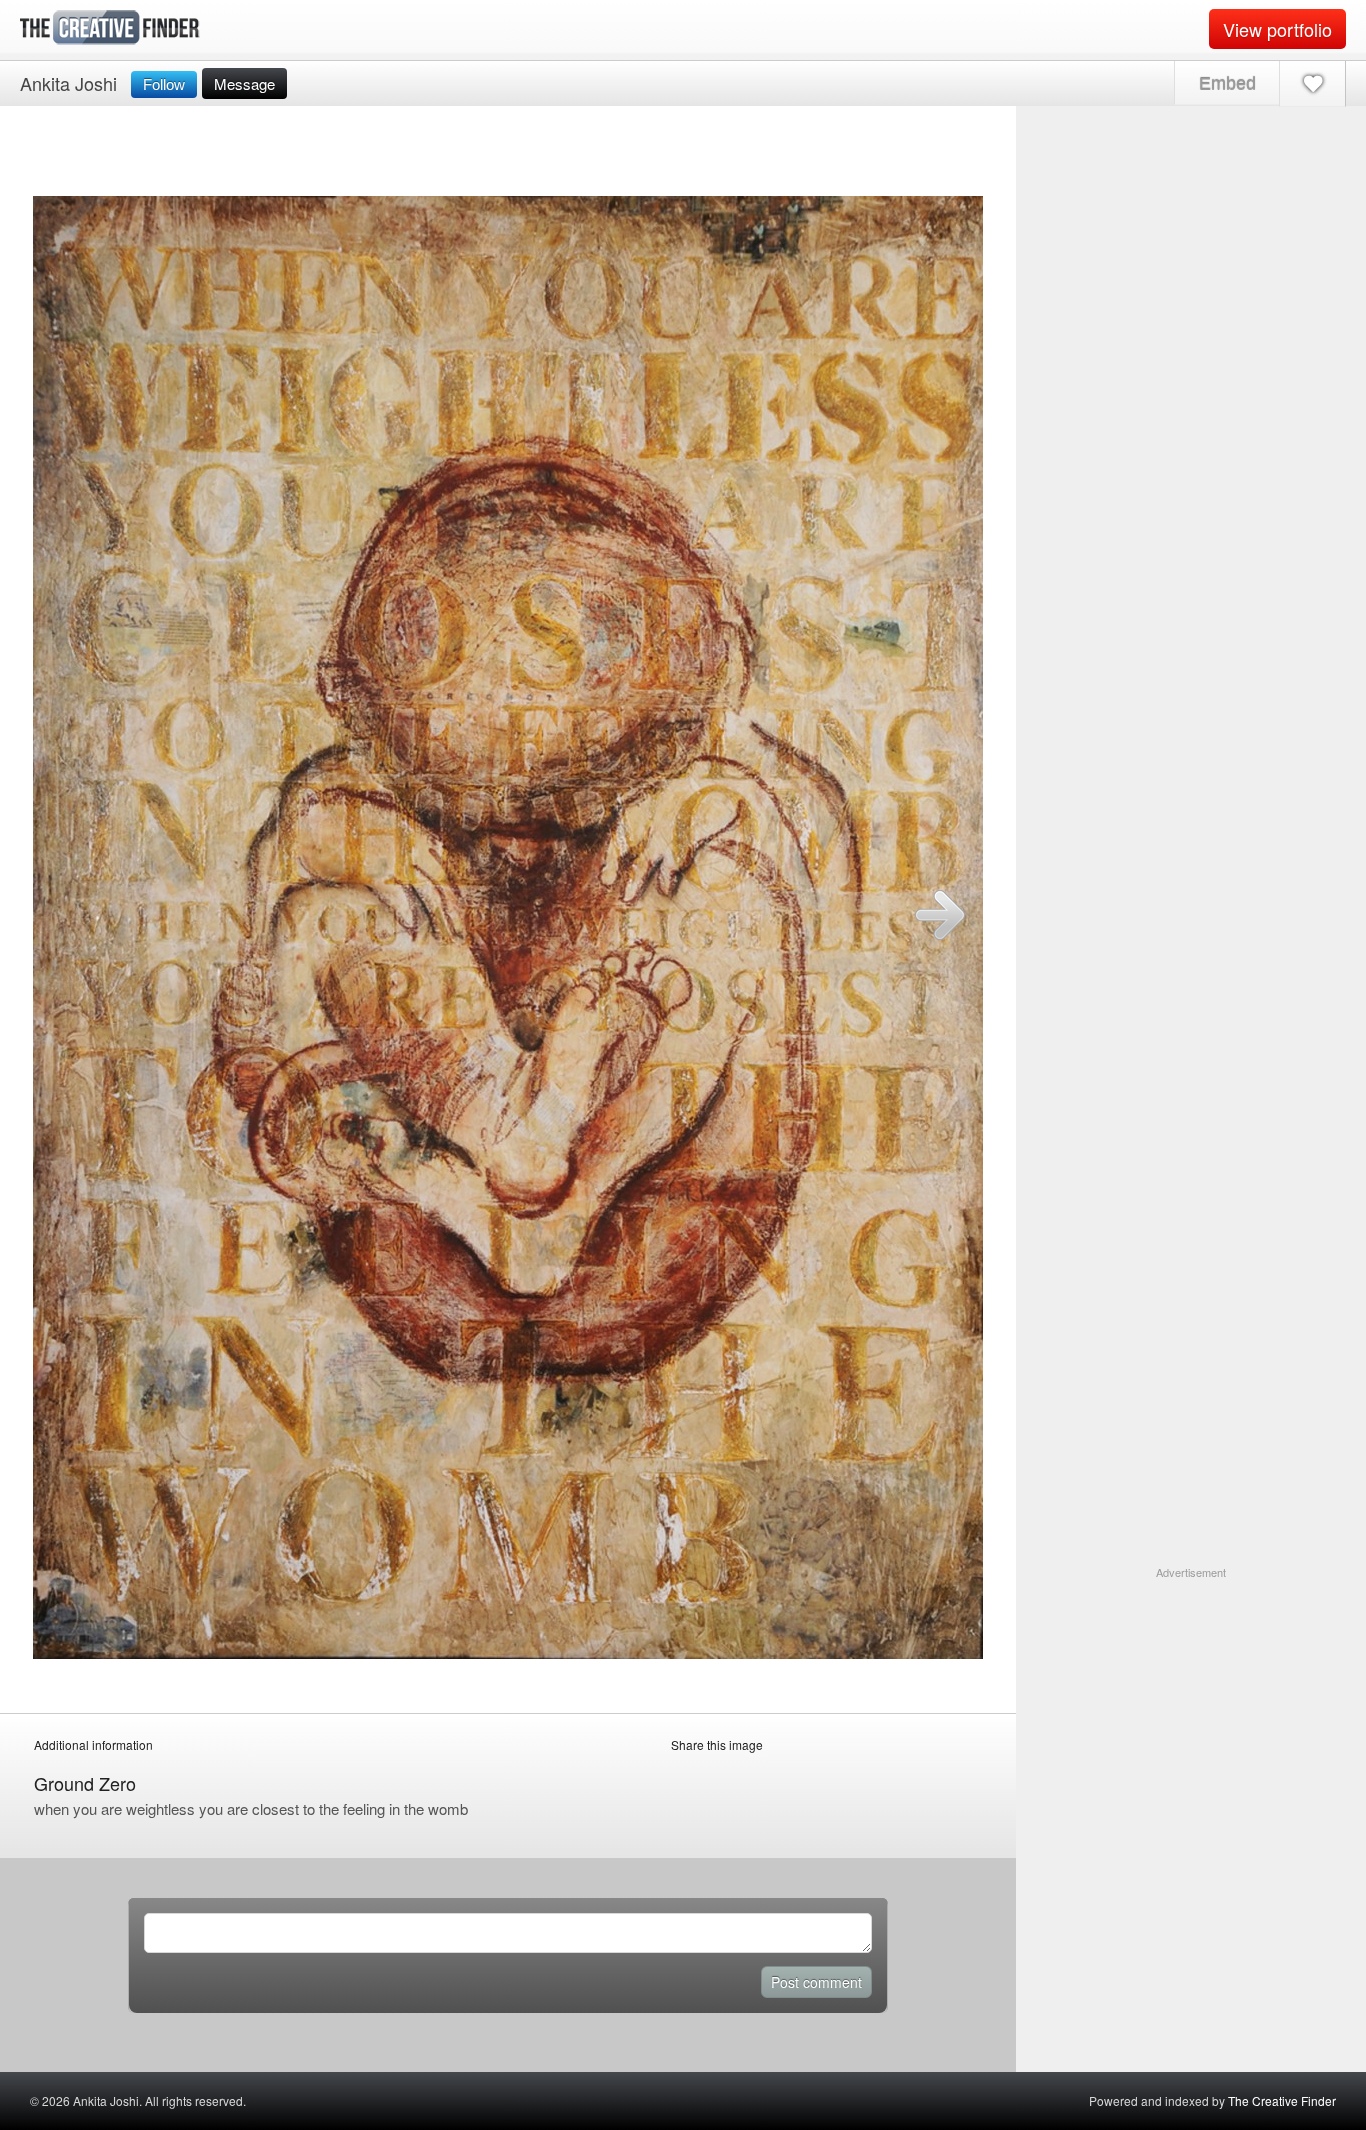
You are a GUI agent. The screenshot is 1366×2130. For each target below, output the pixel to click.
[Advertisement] (1191, 1706)
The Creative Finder (1282, 2100)
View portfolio (1277, 29)
